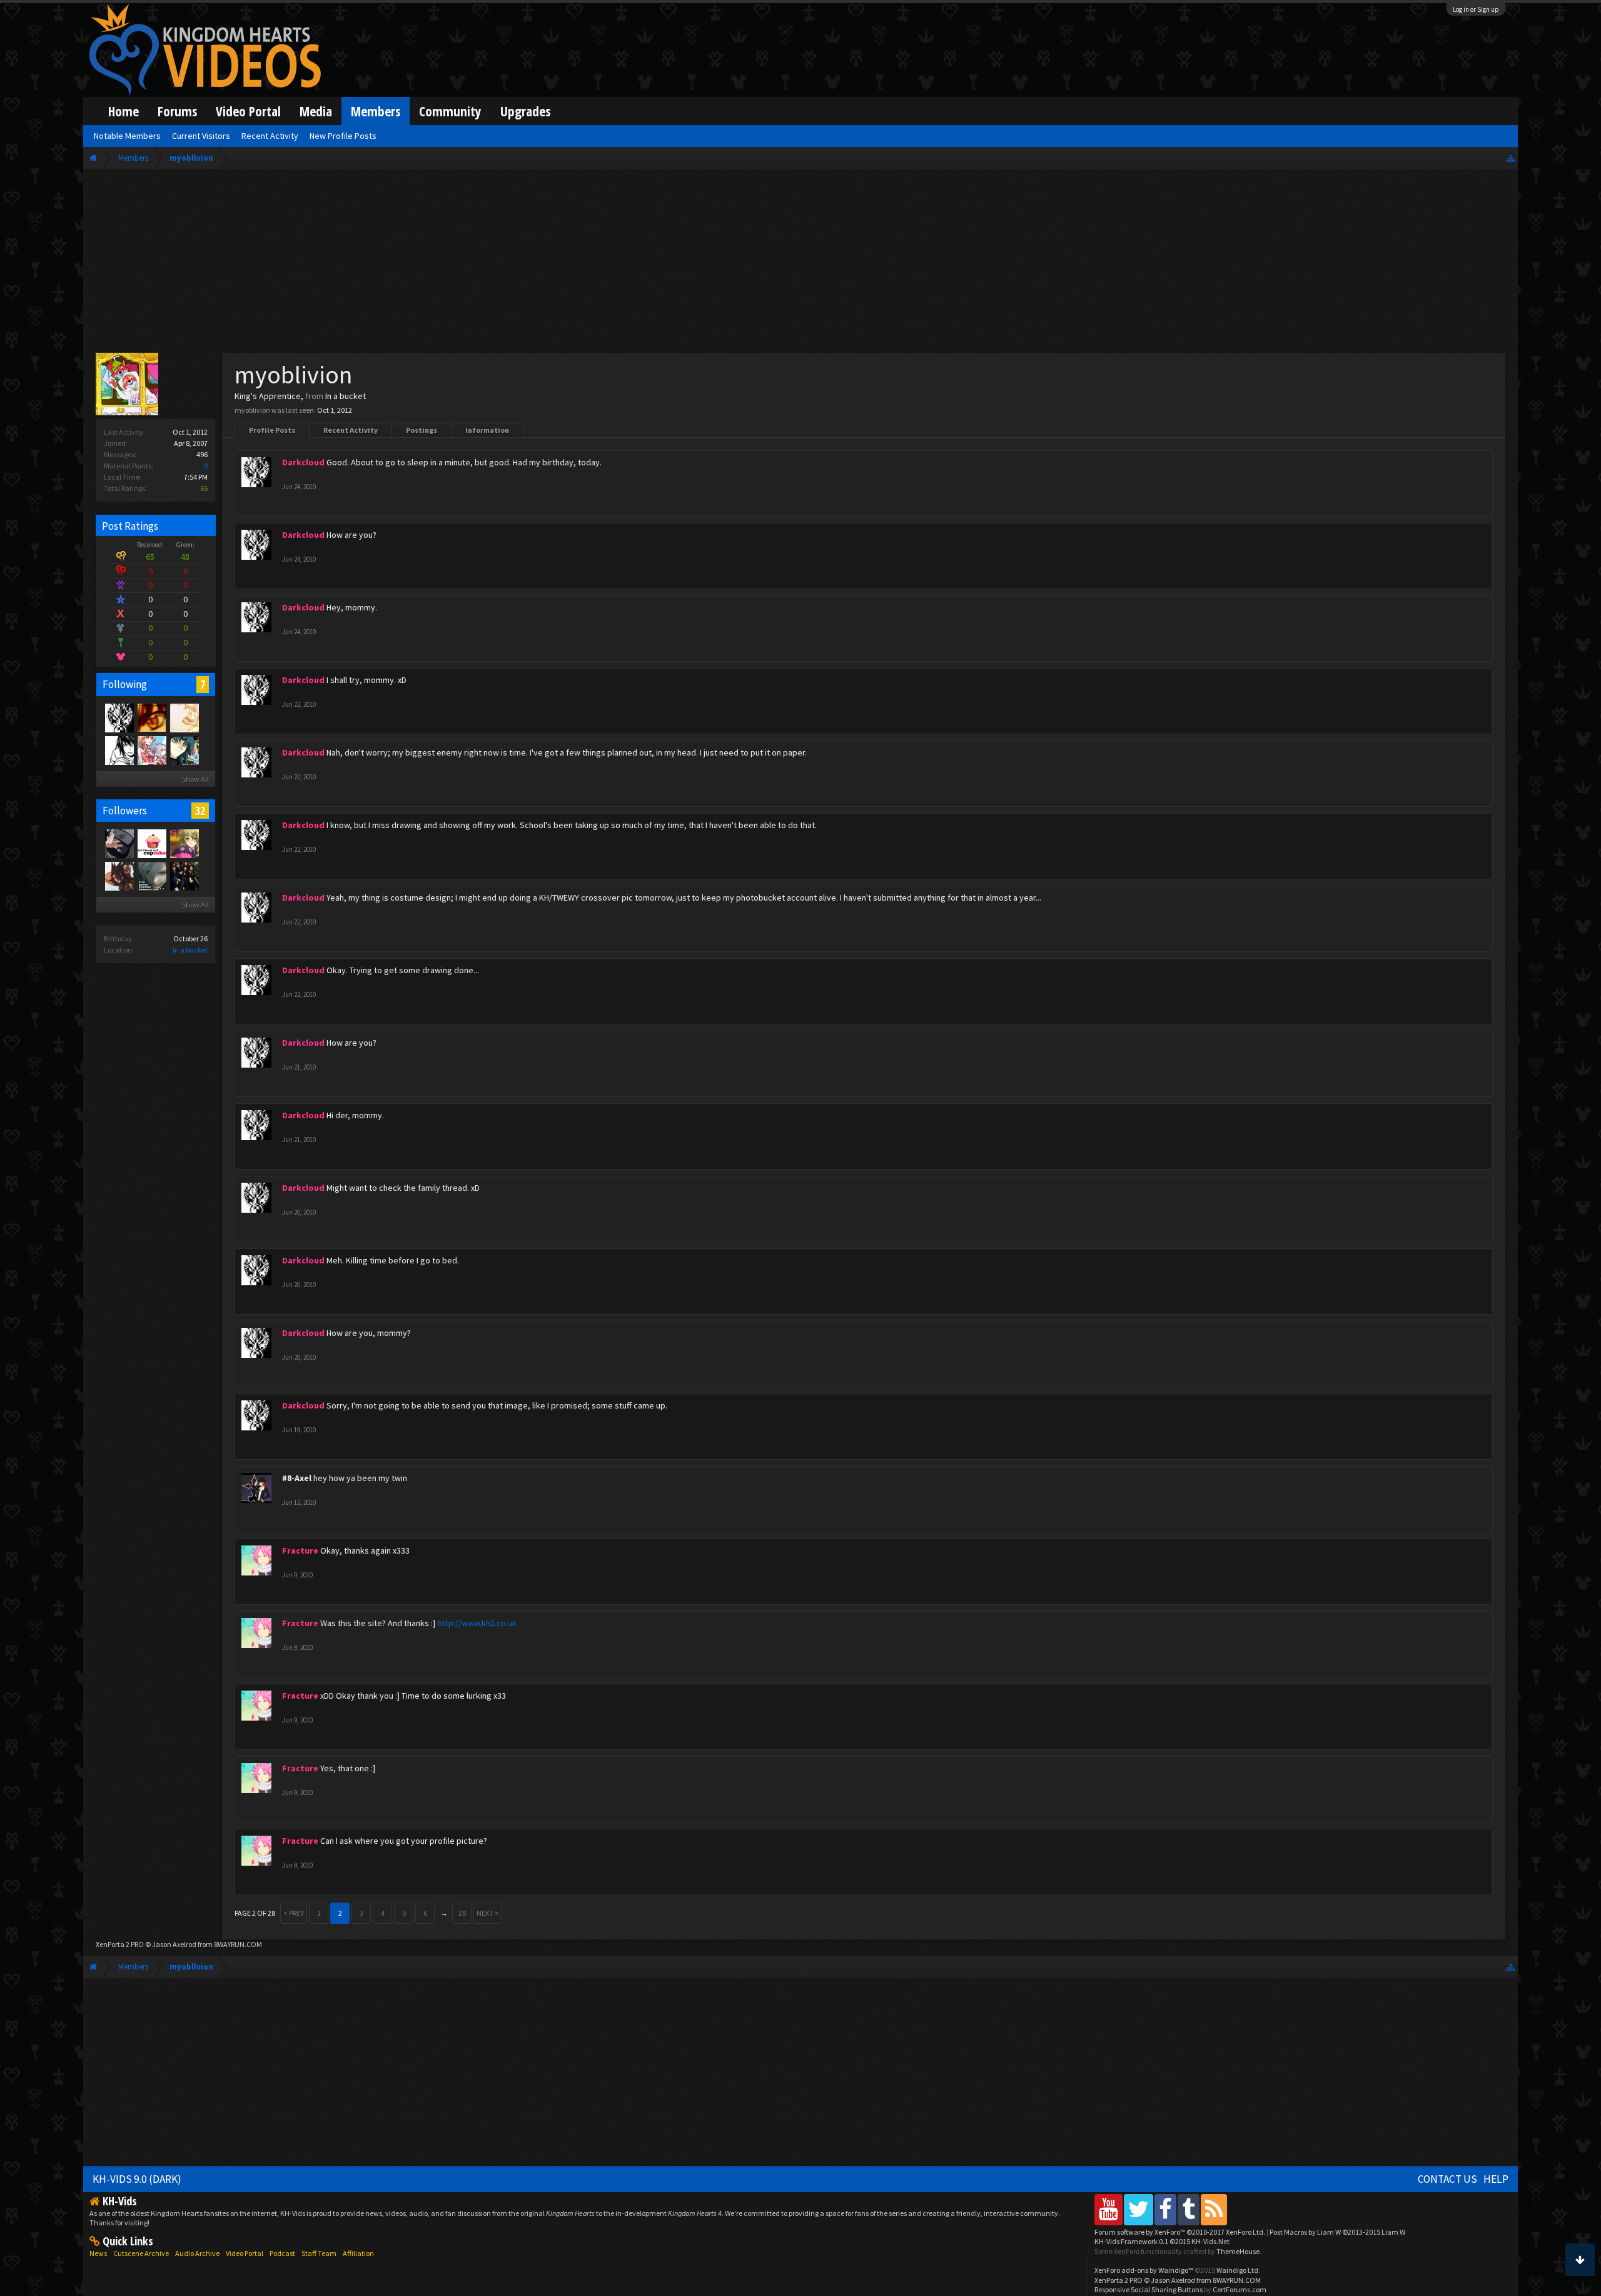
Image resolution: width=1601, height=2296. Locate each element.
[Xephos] (151, 717)
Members (376, 111)
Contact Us (1447, 2179)
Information (487, 430)
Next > (488, 1913)
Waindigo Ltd (1237, 2270)
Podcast (282, 2253)
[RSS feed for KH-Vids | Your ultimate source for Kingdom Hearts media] (1214, 2209)
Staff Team (319, 2253)
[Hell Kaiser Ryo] (184, 750)
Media (316, 111)
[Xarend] (151, 876)
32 (200, 811)
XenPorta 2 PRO (120, 1944)
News (98, 2253)
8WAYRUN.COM (238, 1944)
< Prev (294, 1913)
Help (1496, 2179)
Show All (195, 779)
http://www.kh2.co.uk (477, 1623)
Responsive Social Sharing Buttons (1149, 2289)
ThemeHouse (1238, 2251)
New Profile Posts (343, 136)
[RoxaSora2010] (119, 843)
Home (124, 111)
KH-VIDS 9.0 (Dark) (137, 2179)
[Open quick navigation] (1511, 158)
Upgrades (525, 111)
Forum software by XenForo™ (1180, 2232)
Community (450, 111)
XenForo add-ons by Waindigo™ (1144, 2270)
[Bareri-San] (184, 843)
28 (462, 1913)
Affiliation (358, 2253)
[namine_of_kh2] (184, 717)
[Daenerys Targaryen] (119, 750)
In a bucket (190, 950)
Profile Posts (272, 430)
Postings (422, 430)
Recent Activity (351, 430)
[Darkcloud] (119, 717)
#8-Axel (297, 1478)
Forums (177, 111)
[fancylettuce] (151, 843)
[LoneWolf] (119, 876)
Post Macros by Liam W (1337, 2232)
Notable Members (127, 136)
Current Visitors (201, 136)
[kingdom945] (184, 876)
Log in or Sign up (1476, 9)
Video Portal (248, 111)
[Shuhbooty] (151, 750)
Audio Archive (197, 2253)
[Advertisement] (800, 264)
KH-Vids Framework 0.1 (1162, 2241)
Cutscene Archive (141, 2253)
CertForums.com (1240, 2289)
